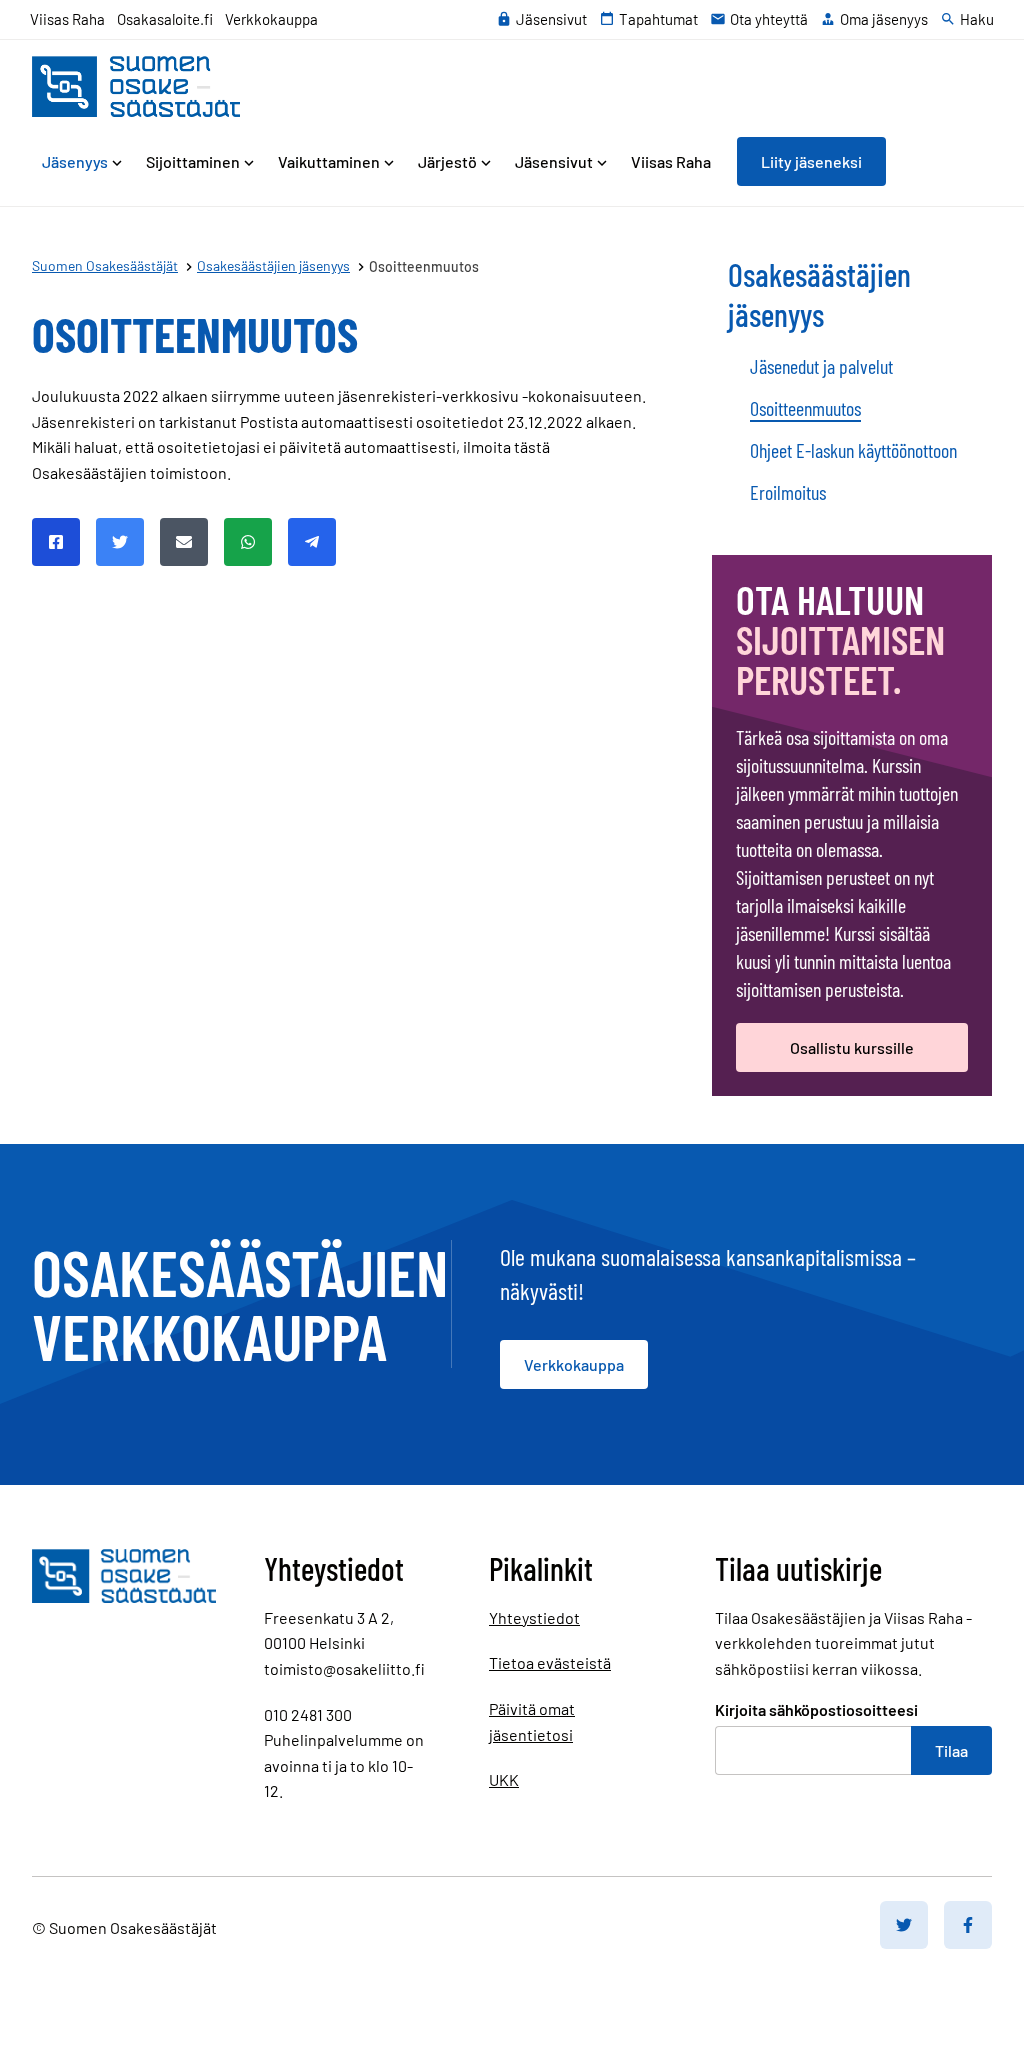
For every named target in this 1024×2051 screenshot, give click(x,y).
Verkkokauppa (271, 19)
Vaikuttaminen (329, 161)
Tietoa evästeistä (550, 1662)
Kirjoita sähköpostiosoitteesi (816, 1709)
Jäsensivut (551, 19)
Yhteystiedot (534, 1617)
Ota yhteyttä (769, 19)
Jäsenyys (75, 161)
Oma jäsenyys (884, 19)
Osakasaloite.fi (165, 19)
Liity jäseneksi (811, 161)
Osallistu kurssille (852, 1047)
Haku (977, 19)
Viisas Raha (67, 19)
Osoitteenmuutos (805, 408)
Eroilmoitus (788, 492)
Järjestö (447, 161)
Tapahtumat (658, 19)
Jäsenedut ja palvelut (821, 366)
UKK (504, 1779)
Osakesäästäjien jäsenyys (819, 294)
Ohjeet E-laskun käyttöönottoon (853, 450)
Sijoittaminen (193, 161)
